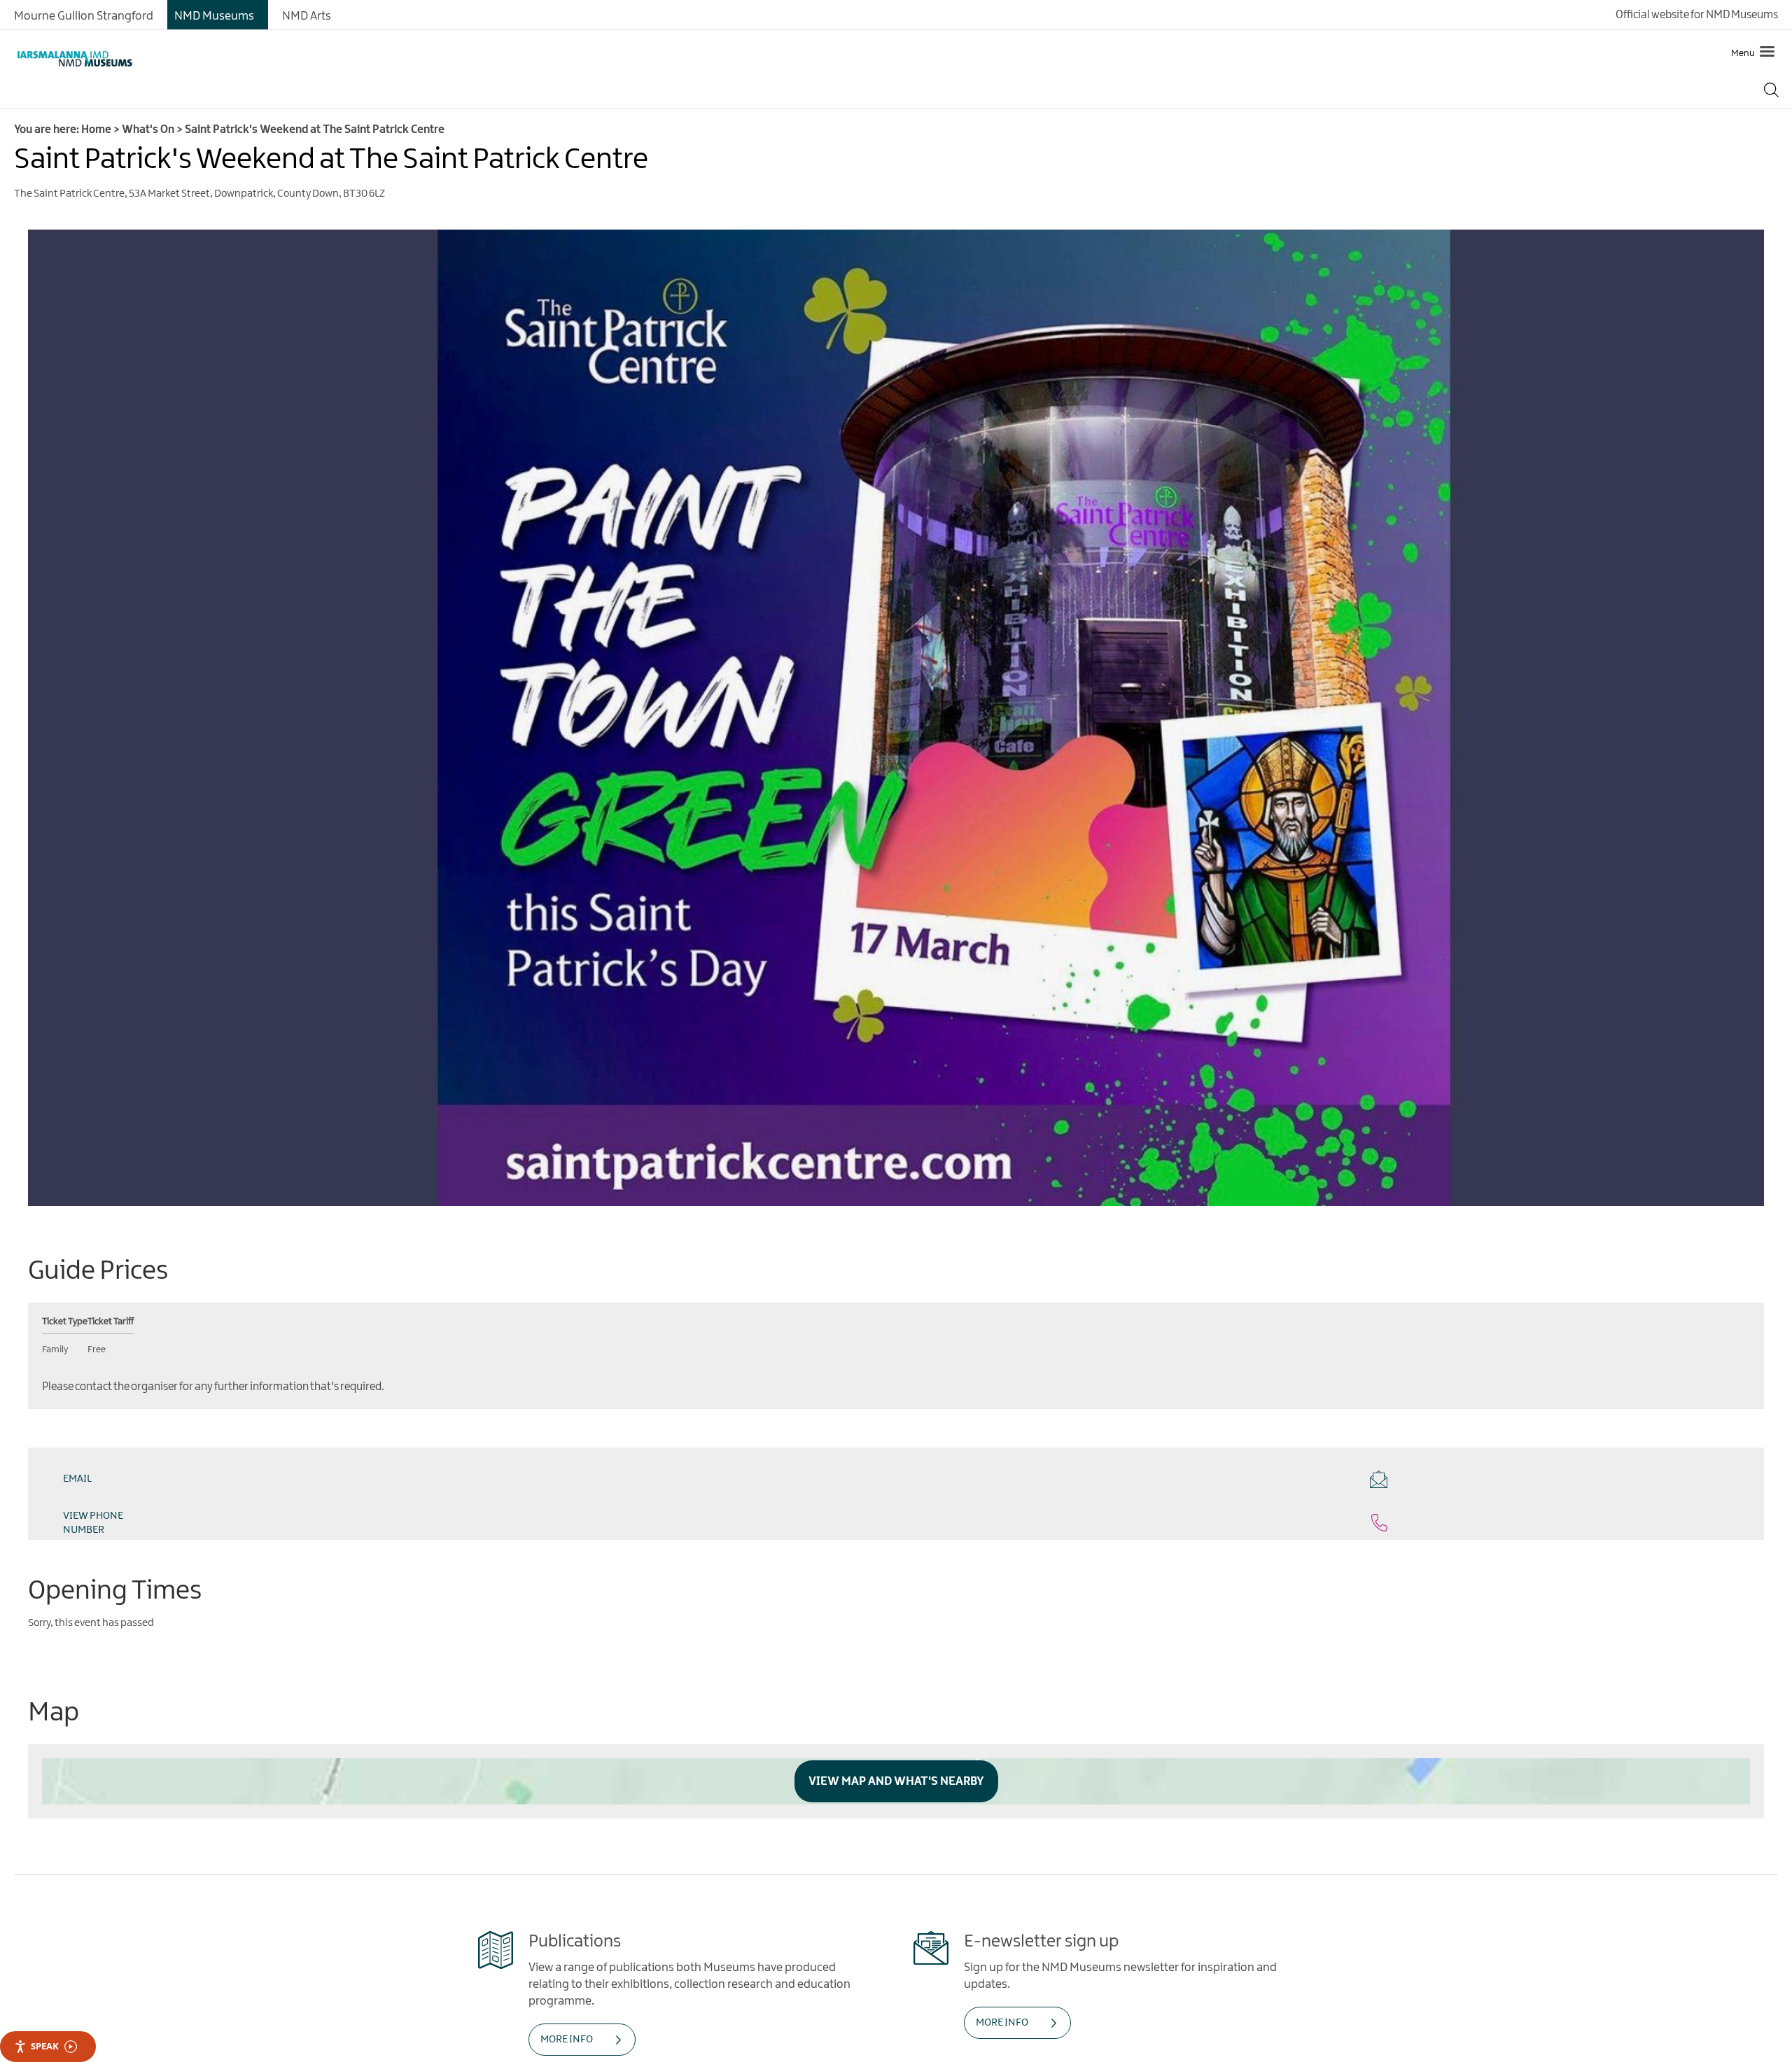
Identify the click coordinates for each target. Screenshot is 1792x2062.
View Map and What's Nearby (896, 1746)
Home (96, 130)
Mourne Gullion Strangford (84, 16)
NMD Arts (307, 16)
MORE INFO (567, 2004)
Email (77, 1479)
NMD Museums (214, 16)
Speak (45, 2046)
